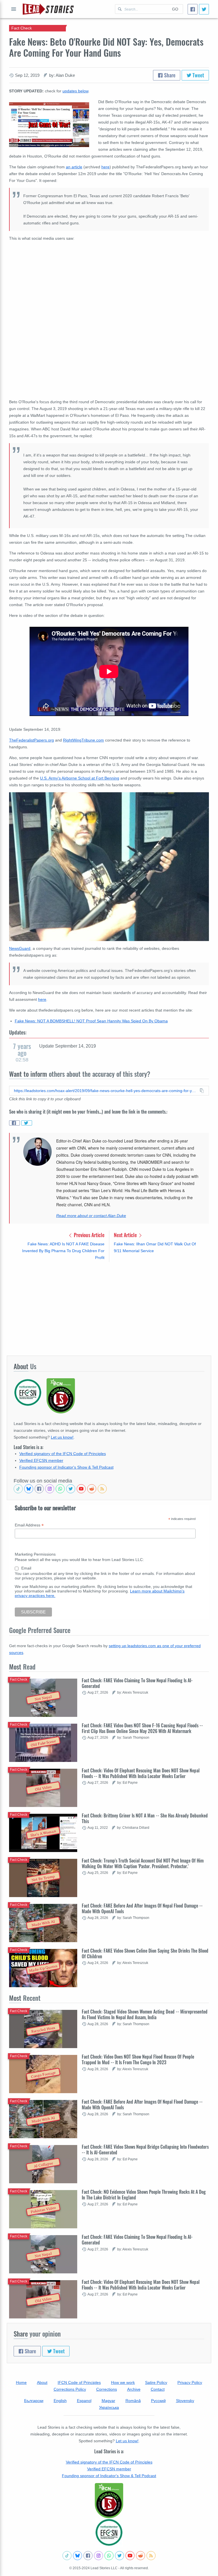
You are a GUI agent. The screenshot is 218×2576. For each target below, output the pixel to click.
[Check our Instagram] (50, 1489)
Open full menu (14, 9)
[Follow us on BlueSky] (29, 1489)
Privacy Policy (190, 2382)
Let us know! (62, 1437)
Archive (134, 2389)
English (60, 2401)
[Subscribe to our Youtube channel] (81, 1489)
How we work (123, 2382)
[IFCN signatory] (109, 2501)
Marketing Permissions (35, 1554)
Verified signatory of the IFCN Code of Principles (63, 1454)
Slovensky (185, 2401)
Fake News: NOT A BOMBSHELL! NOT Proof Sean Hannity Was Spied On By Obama (91, 1021)
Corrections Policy (70, 2389)
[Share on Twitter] (27, 1123)
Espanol (84, 2401)
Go (175, 9)
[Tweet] (204, 9)
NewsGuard (20, 948)
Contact (158, 2389)
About (42, 2382)
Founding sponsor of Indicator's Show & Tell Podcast (66, 1467)
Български (34, 2401)
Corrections (107, 2389)
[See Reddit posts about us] (92, 1489)
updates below (75, 91)
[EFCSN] (109, 2532)
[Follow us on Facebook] (39, 1489)
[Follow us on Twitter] (71, 1489)
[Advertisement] (109, 1309)
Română (133, 2401)
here (105, 167)
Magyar (108, 2401)
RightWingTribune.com (83, 740)
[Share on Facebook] (14, 1123)
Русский (158, 2401)
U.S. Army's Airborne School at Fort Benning (80, 778)
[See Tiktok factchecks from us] (18, 1489)
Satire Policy (156, 2382)
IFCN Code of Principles (79, 2382)
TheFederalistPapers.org (32, 740)
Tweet (198, 75)
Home (21, 2382)
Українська (109, 2407)
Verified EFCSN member (41, 1460)
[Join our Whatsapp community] (60, 1489)
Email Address (29, 1525)
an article (74, 167)
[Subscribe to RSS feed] (102, 1489)
